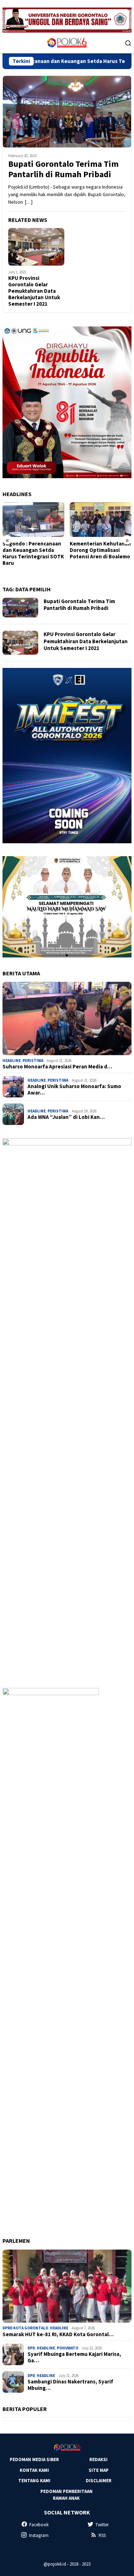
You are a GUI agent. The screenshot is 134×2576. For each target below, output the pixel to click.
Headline (12, 1061)
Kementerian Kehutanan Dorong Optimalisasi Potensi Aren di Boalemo (33, 550)
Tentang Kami (34, 2481)
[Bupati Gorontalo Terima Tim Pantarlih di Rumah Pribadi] (67, 112)
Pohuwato (68, 2348)
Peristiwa (33, 1061)
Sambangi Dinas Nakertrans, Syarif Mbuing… (70, 2385)
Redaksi (98, 2459)
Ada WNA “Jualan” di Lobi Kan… (66, 1117)
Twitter (102, 2525)
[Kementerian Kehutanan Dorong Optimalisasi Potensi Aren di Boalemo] (33, 520)
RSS (102, 2535)
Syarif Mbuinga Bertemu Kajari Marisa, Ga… (74, 2357)
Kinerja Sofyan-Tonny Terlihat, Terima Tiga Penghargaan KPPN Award (97, 553)
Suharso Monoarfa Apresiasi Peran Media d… (57, 1067)
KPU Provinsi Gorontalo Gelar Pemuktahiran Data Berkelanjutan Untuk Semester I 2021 (34, 291)
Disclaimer (99, 2481)
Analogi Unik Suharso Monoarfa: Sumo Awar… (74, 1090)
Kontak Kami (34, 2470)
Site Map (99, 2470)
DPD (31, 2348)
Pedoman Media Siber (34, 2459)
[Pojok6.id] (67, 42)
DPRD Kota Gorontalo (25, 2328)
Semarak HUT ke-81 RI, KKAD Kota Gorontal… (58, 2334)
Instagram (39, 2535)
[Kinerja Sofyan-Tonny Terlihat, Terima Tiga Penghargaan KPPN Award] (101, 520)
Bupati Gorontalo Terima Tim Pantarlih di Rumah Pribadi (63, 169)
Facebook (39, 2525)
